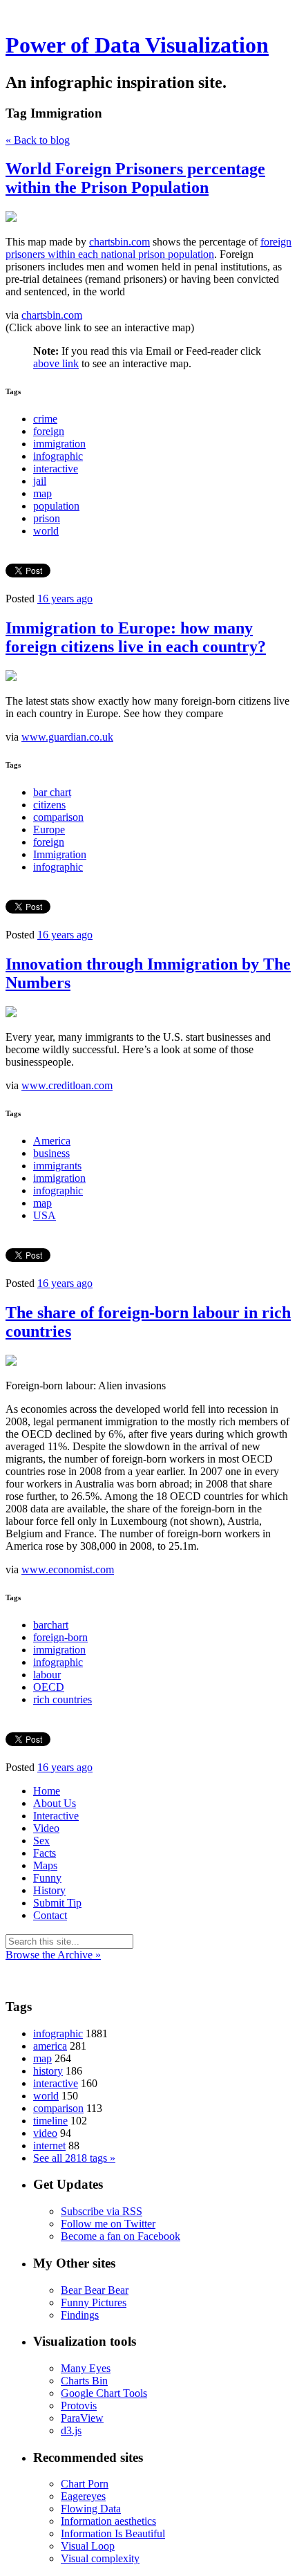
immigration (59, 444)
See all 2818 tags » (74, 2158)
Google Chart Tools (104, 2393)
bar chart (52, 792)
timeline (50, 2121)
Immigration (60, 854)
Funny (47, 1878)
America (52, 1141)
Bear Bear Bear (95, 2290)
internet (49, 2146)
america (50, 2046)
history (48, 2071)
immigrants (57, 1166)
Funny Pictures (94, 2302)
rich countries (63, 1699)
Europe (49, 830)
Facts (45, 1853)
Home (47, 1791)
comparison (58, 817)
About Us (55, 1803)
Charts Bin (84, 2381)
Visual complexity (100, 2558)
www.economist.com (68, 1569)
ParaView (82, 2418)
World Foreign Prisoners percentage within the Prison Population (135, 178)
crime (45, 419)
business (51, 1153)
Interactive (56, 1816)
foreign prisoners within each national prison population (148, 248)
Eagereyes (83, 2496)
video (45, 2133)
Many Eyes (86, 2368)
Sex (41, 1841)
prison (47, 518)
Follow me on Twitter (108, 2224)
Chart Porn (85, 2484)
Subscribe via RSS (102, 2211)
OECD (49, 1687)
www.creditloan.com (67, 1085)
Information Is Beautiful (113, 2533)
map (42, 493)
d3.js (71, 2430)
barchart (51, 1625)
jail (40, 481)
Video (46, 1828)
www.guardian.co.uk (67, 737)
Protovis (79, 2406)
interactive (56, 469)
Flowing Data (91, 2509)
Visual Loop (88, 2546)
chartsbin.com (119, 242)
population (56, 506)
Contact (50, 1915)
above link (56, 363)
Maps (45, 1865)
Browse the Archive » (53, 1955)
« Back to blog (38, 140)
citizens (49, 805)
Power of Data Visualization (137, 45)
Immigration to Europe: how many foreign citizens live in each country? (136, 637)
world (46, 531)
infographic (58, 456)
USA (45, 1215)
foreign (49, 431)
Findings (80, 2315)
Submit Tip (57, 1903)
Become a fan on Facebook (121, 2236)
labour (47, 1675)
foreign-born (60, 1637)
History (49, 1890)
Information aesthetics (108, 2521)
